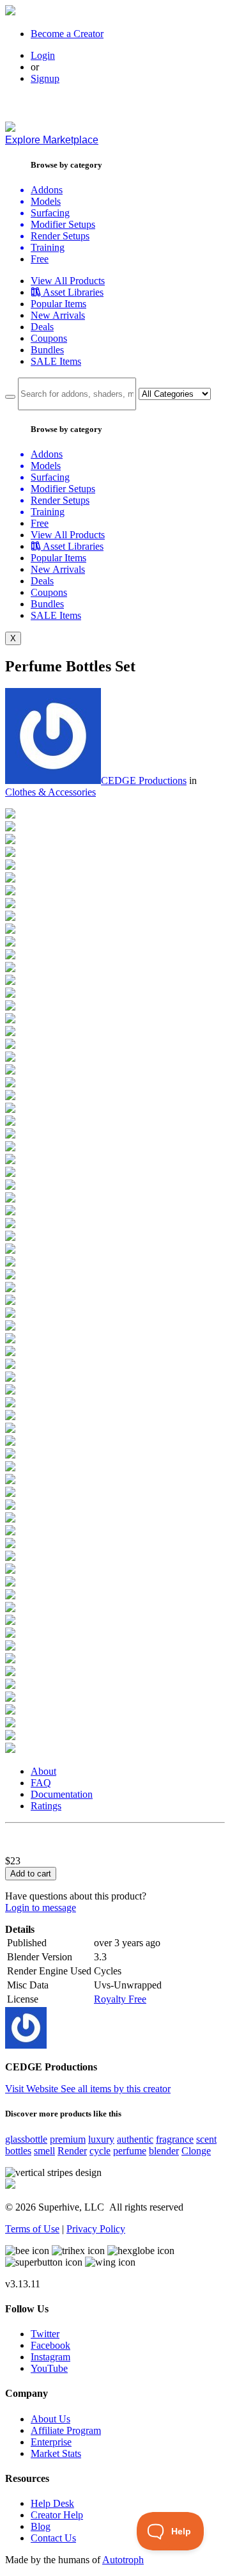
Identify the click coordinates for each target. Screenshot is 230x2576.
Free (40, 259)
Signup (45, 78)
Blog (41, 2526)
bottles (18, 2151)
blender (164, 2151)
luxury (101, 2139)
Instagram (50, 2357)
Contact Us (53, 2538)
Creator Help (57, 2515)
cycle (100, 2151)
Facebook (50, 2345)
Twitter (45, 2334)
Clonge (196, 2151)
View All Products (68, 281)
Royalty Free (120, 1999)
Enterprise (51, 2442)
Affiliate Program (66, 2430)
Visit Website (33, 2089)
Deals (42, 327)
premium (68, 2139)
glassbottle (26, 2139)
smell (44, 2151)
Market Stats (56, 2453)
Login (43, 55)
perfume (130, 2151)
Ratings (46, 1806)
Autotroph (123, 2560)
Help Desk (52, 2503)
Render (72, 2151)
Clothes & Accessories (50, 792)
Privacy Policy (96, 2229)
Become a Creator (67, 34)
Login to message (41, 1908)
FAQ (41, 1783)
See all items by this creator (116, 2089)
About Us (50, 2419)
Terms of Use (32, 2229)
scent (206, 2139)
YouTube (49, 2368)
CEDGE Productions (144, 780)
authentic (135, 2139)
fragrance (175, 2139)
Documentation (62, 1794)
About (43, 1771)
